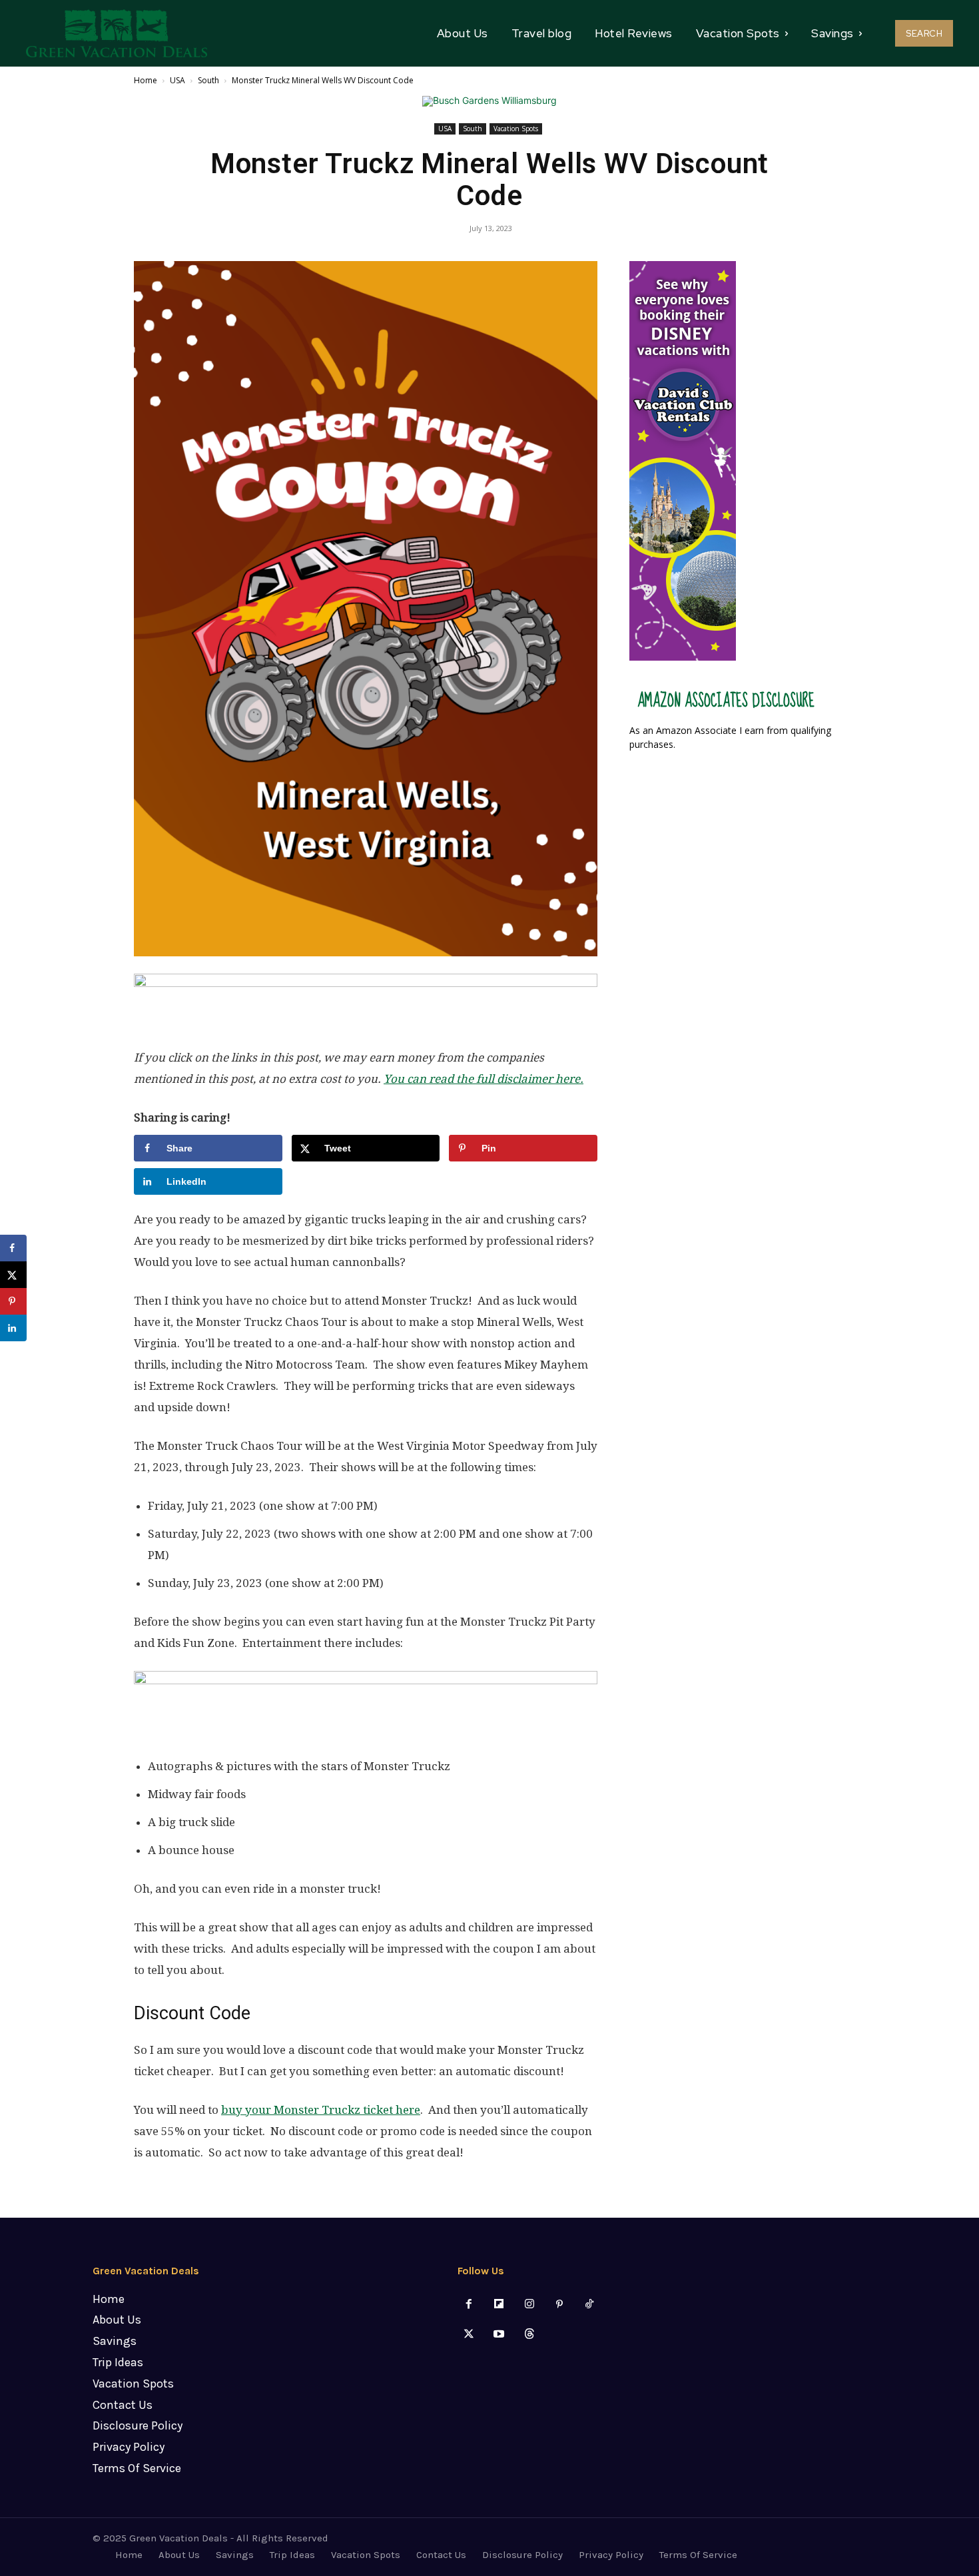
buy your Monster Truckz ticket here (321, 2110)
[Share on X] (13, 1275)
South (208, 80)
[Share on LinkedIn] (13, 1328)
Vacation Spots (516, 129)
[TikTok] (589, 2305)
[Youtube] (499, 2335)
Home (146, 80)
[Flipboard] (499, 2305)
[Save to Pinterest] (13, 1301)
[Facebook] (469, 2305)
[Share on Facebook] (13, 1248)
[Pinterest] (559, 2305)
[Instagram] (529, 2305)
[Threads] (529, 2335)
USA (177, 80)
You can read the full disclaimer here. (484, 1079)
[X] (469, 2335)
